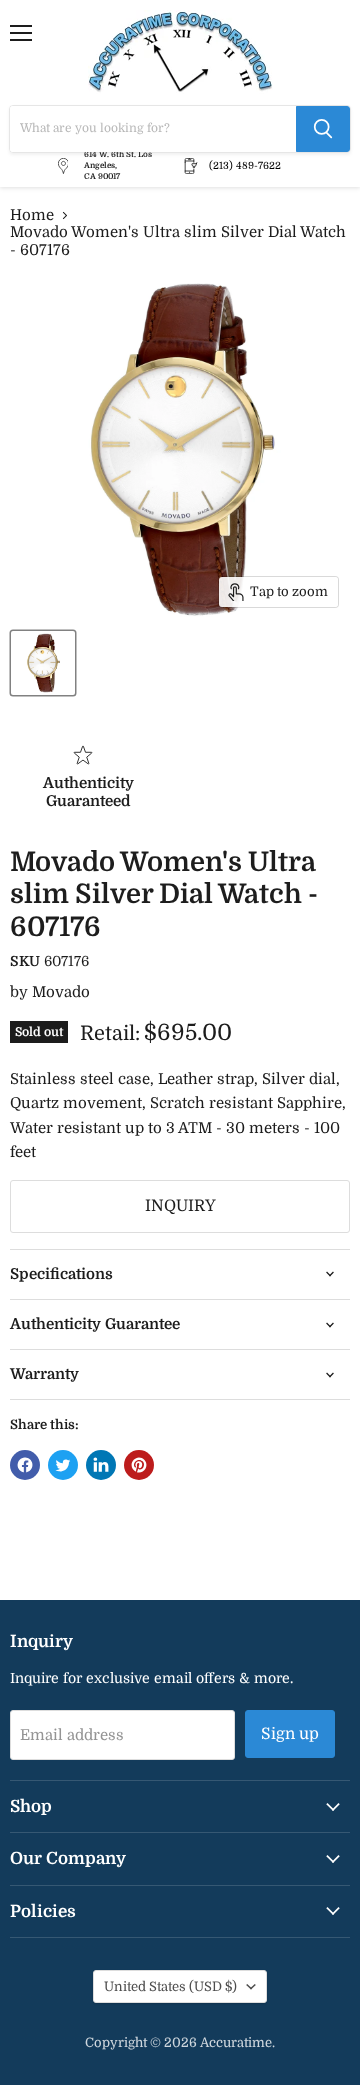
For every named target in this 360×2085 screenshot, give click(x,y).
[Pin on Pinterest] (139, 1465)
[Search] (323, 129)
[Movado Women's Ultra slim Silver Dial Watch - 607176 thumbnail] (43, 663)
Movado (61, 992)
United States (170, 1986)
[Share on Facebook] (25, 1465)
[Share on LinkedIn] (101, 1465)
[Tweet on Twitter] (63, 1465)
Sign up (290, 1734)
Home (32, 215)
